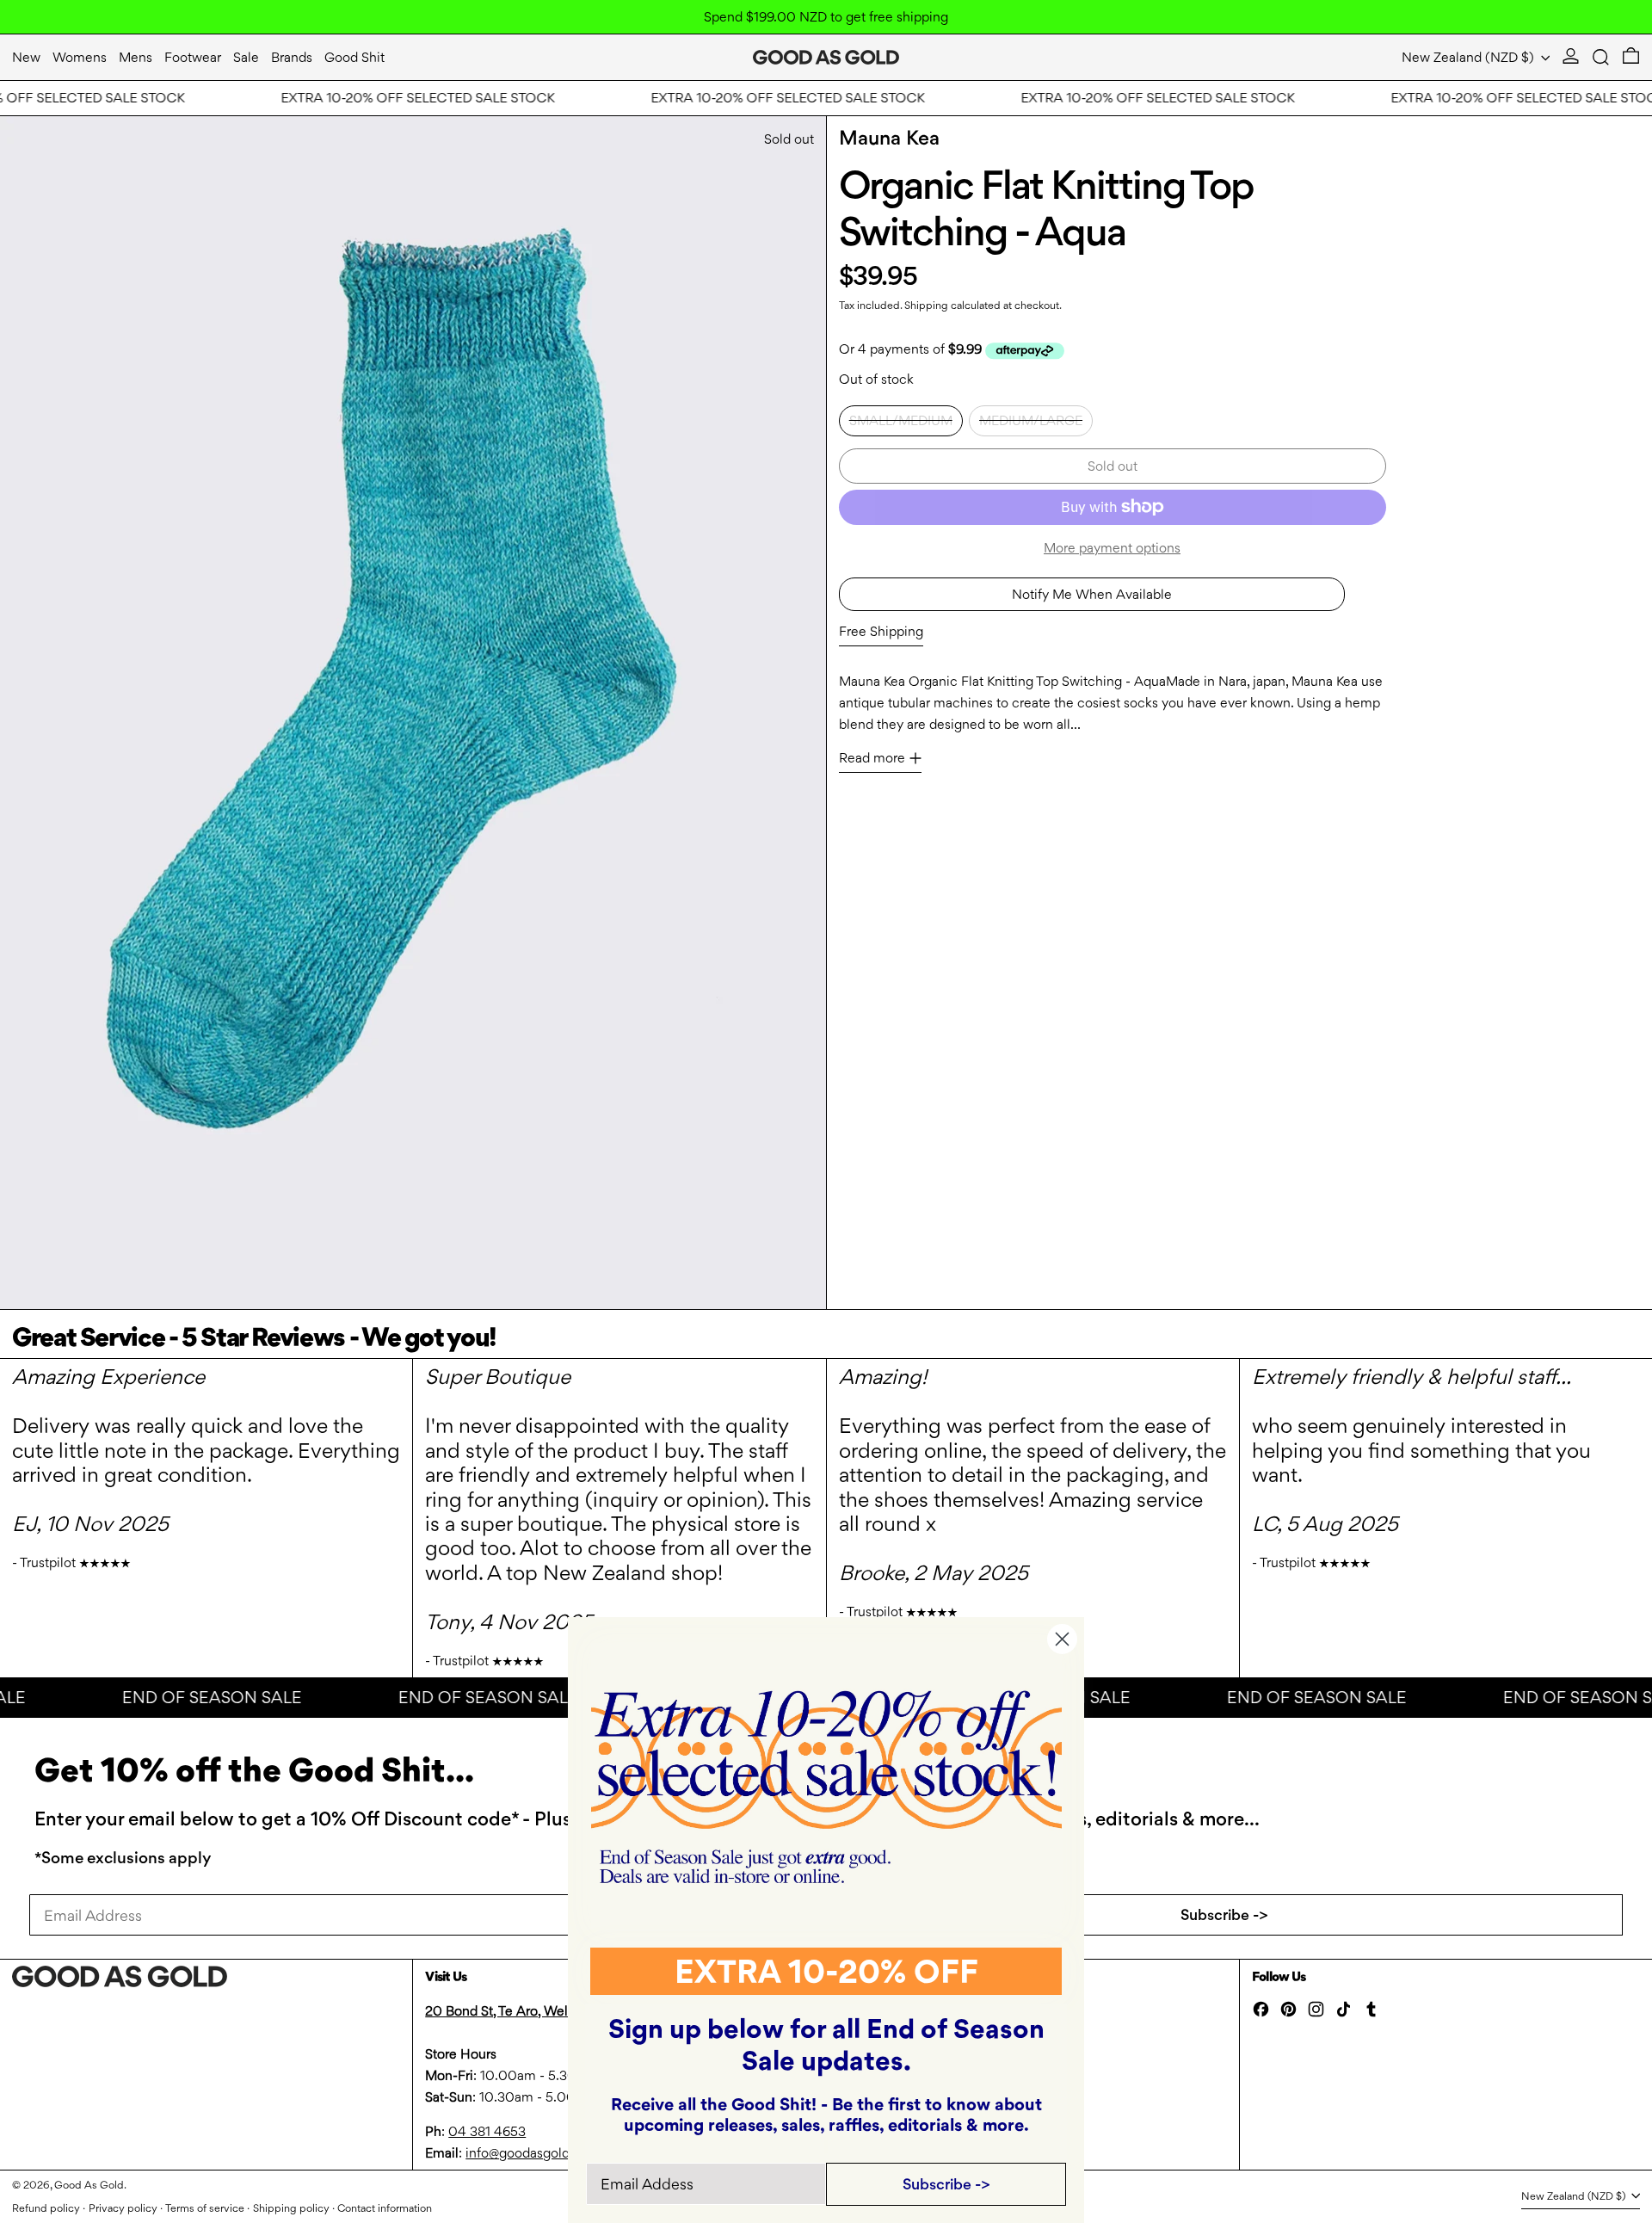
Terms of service (205, 2208)
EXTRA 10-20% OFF (826, 1971)
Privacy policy (123, 2208)
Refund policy (46, 2208)
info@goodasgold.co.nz (536, 2153)
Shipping (926, 305)
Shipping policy (291, 2208)
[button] (1601, 57)
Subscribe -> (1224, 1914)
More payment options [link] (1112, 548)
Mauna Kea (889, 138)
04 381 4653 (487, 2131)
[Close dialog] (1062, 1639)
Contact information (385, 2208)
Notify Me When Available (1092, 594)
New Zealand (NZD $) (1470, 57)
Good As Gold (89, 2185)
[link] (826, 1787)
